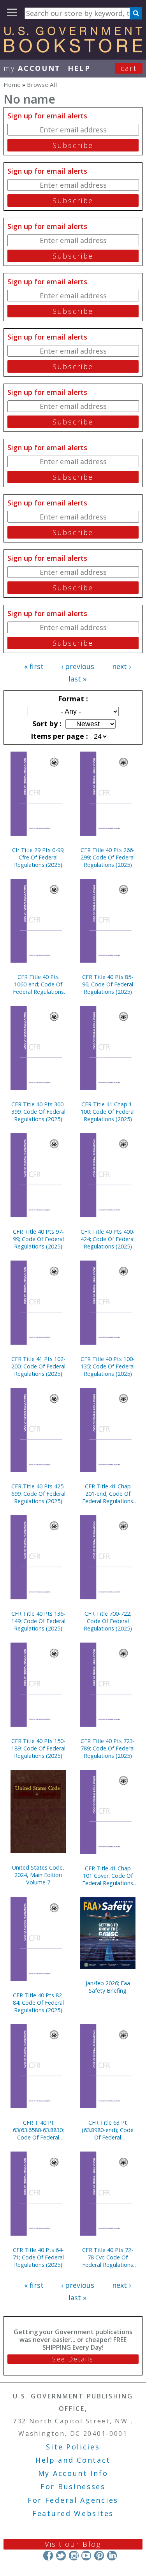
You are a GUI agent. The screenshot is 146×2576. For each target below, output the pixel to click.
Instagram (73, 2556)
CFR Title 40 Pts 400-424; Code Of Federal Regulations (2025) (108, 1239)
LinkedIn (112, 2556)
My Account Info (73, 2473)
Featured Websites (73, 2513)
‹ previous (78, 666)
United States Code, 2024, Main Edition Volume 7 (38, 1875)
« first (34, 666)
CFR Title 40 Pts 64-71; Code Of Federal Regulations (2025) (38, 2257)
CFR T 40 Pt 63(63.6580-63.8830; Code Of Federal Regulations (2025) (38, 2130)
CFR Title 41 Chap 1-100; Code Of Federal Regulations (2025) (108, 1112)
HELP (79, 68)
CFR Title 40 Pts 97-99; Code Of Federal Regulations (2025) (38, 1239)
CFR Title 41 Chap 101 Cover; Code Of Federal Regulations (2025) (108, 1876)
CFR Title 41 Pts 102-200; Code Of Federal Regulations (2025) (38, 1366)
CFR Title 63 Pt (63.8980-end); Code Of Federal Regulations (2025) (108, 2130)
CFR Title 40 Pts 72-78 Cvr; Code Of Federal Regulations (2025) (108, 2257)
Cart (129, 68)
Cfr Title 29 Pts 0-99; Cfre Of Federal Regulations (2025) (38, 857)
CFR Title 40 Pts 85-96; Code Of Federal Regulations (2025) (108, 984)
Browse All (42, 85)
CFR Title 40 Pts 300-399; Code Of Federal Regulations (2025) (38, 1112)
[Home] (73, 50)
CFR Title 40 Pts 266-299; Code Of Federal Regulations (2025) (108, 857)
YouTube (86, 2556)
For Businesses (73, 2486)
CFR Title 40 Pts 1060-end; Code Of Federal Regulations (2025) (38, 984)
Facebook (48, 2556)
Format (72, 699)
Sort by (46, 724)
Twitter (61, 2556)
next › (121, 666)
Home (12, 85)
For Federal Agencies (73, 2500)
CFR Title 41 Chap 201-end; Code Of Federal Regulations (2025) (108, 1494)
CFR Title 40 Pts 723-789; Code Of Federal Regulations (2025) (108, 1748)
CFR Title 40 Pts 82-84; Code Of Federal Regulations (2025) (38, 2003)
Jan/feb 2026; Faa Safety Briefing (108, 1987)
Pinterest (99, 2556)
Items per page (58, 736)
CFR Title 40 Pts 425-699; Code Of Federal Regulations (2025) (38, 1494)
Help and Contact (73, 2460)
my (32, 68)
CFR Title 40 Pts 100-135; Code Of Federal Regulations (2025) (108, 1366)
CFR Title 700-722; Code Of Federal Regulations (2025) (108, 1621)
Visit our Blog (73, 2544)
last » (77, 679)
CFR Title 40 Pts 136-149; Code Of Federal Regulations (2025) (38, 1621)
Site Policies (73, 2447)
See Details (73, 2359)
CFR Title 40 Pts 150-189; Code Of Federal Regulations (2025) (38, 1748)
